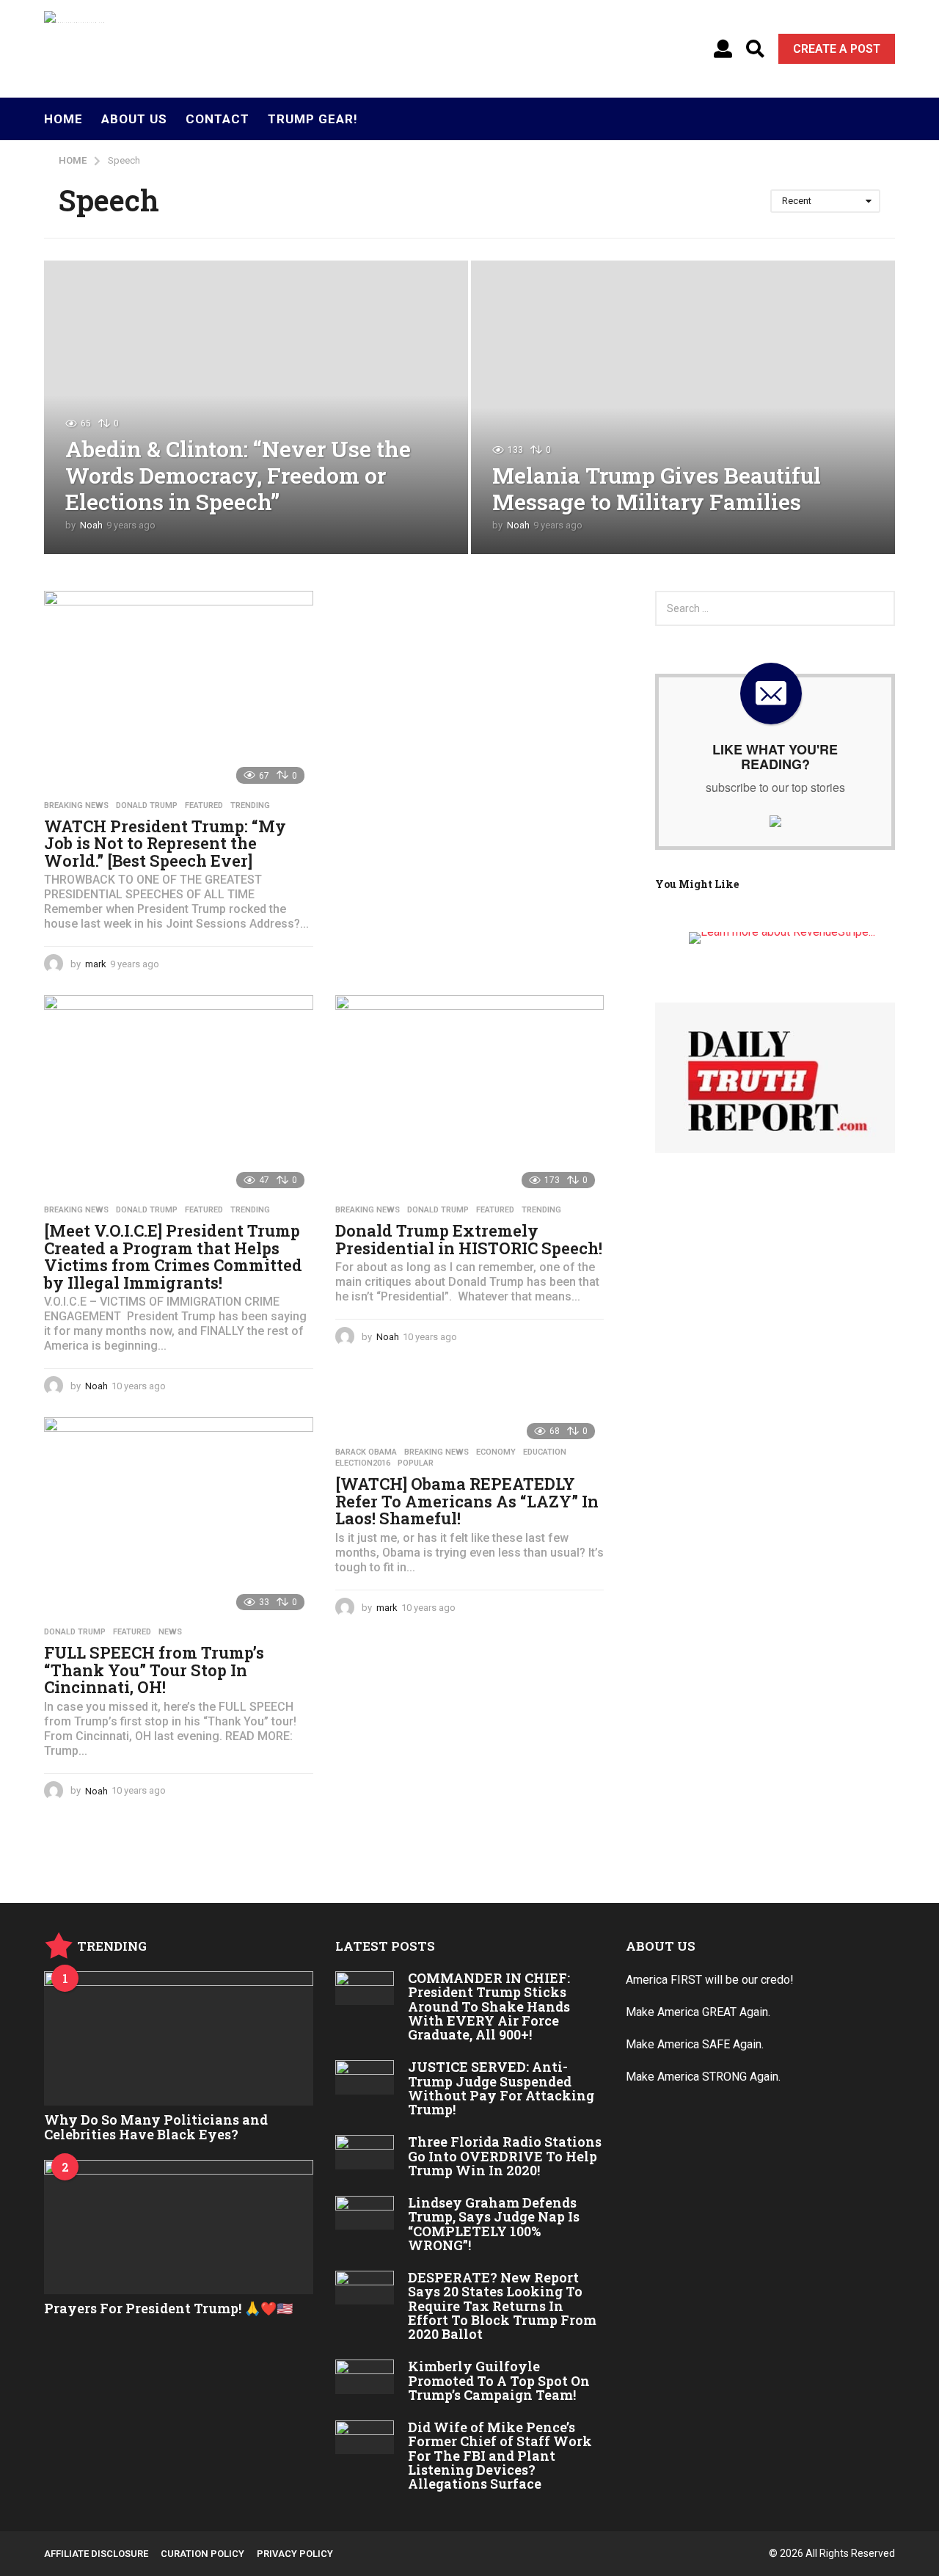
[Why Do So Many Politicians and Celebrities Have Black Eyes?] (179, 2038)
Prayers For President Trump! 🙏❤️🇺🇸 (168, 2308)
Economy (496, 1452)
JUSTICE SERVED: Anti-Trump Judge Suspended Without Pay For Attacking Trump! (501, 2088)
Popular (416, 1463)
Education (545, 1452)
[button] (723, 49)
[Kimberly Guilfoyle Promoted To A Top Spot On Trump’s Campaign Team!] (365, 2376)
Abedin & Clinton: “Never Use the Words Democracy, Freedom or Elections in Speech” (238, 475)
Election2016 (363, 1463)
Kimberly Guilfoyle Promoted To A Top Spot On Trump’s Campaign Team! (499, 2380)
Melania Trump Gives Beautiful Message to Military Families (657, 488)
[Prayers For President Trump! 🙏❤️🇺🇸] (179, 2227)
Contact (218, 119)
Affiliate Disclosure (96, 2554)
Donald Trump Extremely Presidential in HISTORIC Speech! (469, 1239)
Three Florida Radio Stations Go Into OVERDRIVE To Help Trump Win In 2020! (505, 2156)
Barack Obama (366, 1452)
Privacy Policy (295, 2554)
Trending (250, 806)
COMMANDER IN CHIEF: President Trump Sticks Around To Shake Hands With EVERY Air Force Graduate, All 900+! (489, 2006)
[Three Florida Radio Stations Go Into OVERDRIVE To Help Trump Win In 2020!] (365, 2152)
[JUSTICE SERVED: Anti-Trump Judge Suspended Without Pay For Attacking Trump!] (365, 2077)
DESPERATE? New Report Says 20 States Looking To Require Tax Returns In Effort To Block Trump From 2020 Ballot (502, 2306)
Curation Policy (202, 2554)
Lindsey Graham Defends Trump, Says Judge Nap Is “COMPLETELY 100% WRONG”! (494, 2224)
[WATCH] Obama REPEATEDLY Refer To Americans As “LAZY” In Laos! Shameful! (467, 1501)
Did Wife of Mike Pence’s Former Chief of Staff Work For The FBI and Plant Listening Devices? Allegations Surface (500, 2455)
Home (63, 119)
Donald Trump (147, 806)
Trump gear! (313, 119)
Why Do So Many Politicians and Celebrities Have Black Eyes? (156, 2126)
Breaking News (76, 806)
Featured (204, 806)
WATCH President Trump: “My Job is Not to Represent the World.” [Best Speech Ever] (165, 843)
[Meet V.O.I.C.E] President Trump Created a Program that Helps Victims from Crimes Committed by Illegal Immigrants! (173, 1256)
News (170, 1632)
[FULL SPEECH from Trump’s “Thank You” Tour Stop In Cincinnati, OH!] (179, 1518)
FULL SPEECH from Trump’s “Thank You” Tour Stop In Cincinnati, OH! (154, 1670)
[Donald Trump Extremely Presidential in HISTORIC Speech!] (470, 1096)
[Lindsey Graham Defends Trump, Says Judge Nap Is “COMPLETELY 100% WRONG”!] (365, 2213)
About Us (134, 119)
